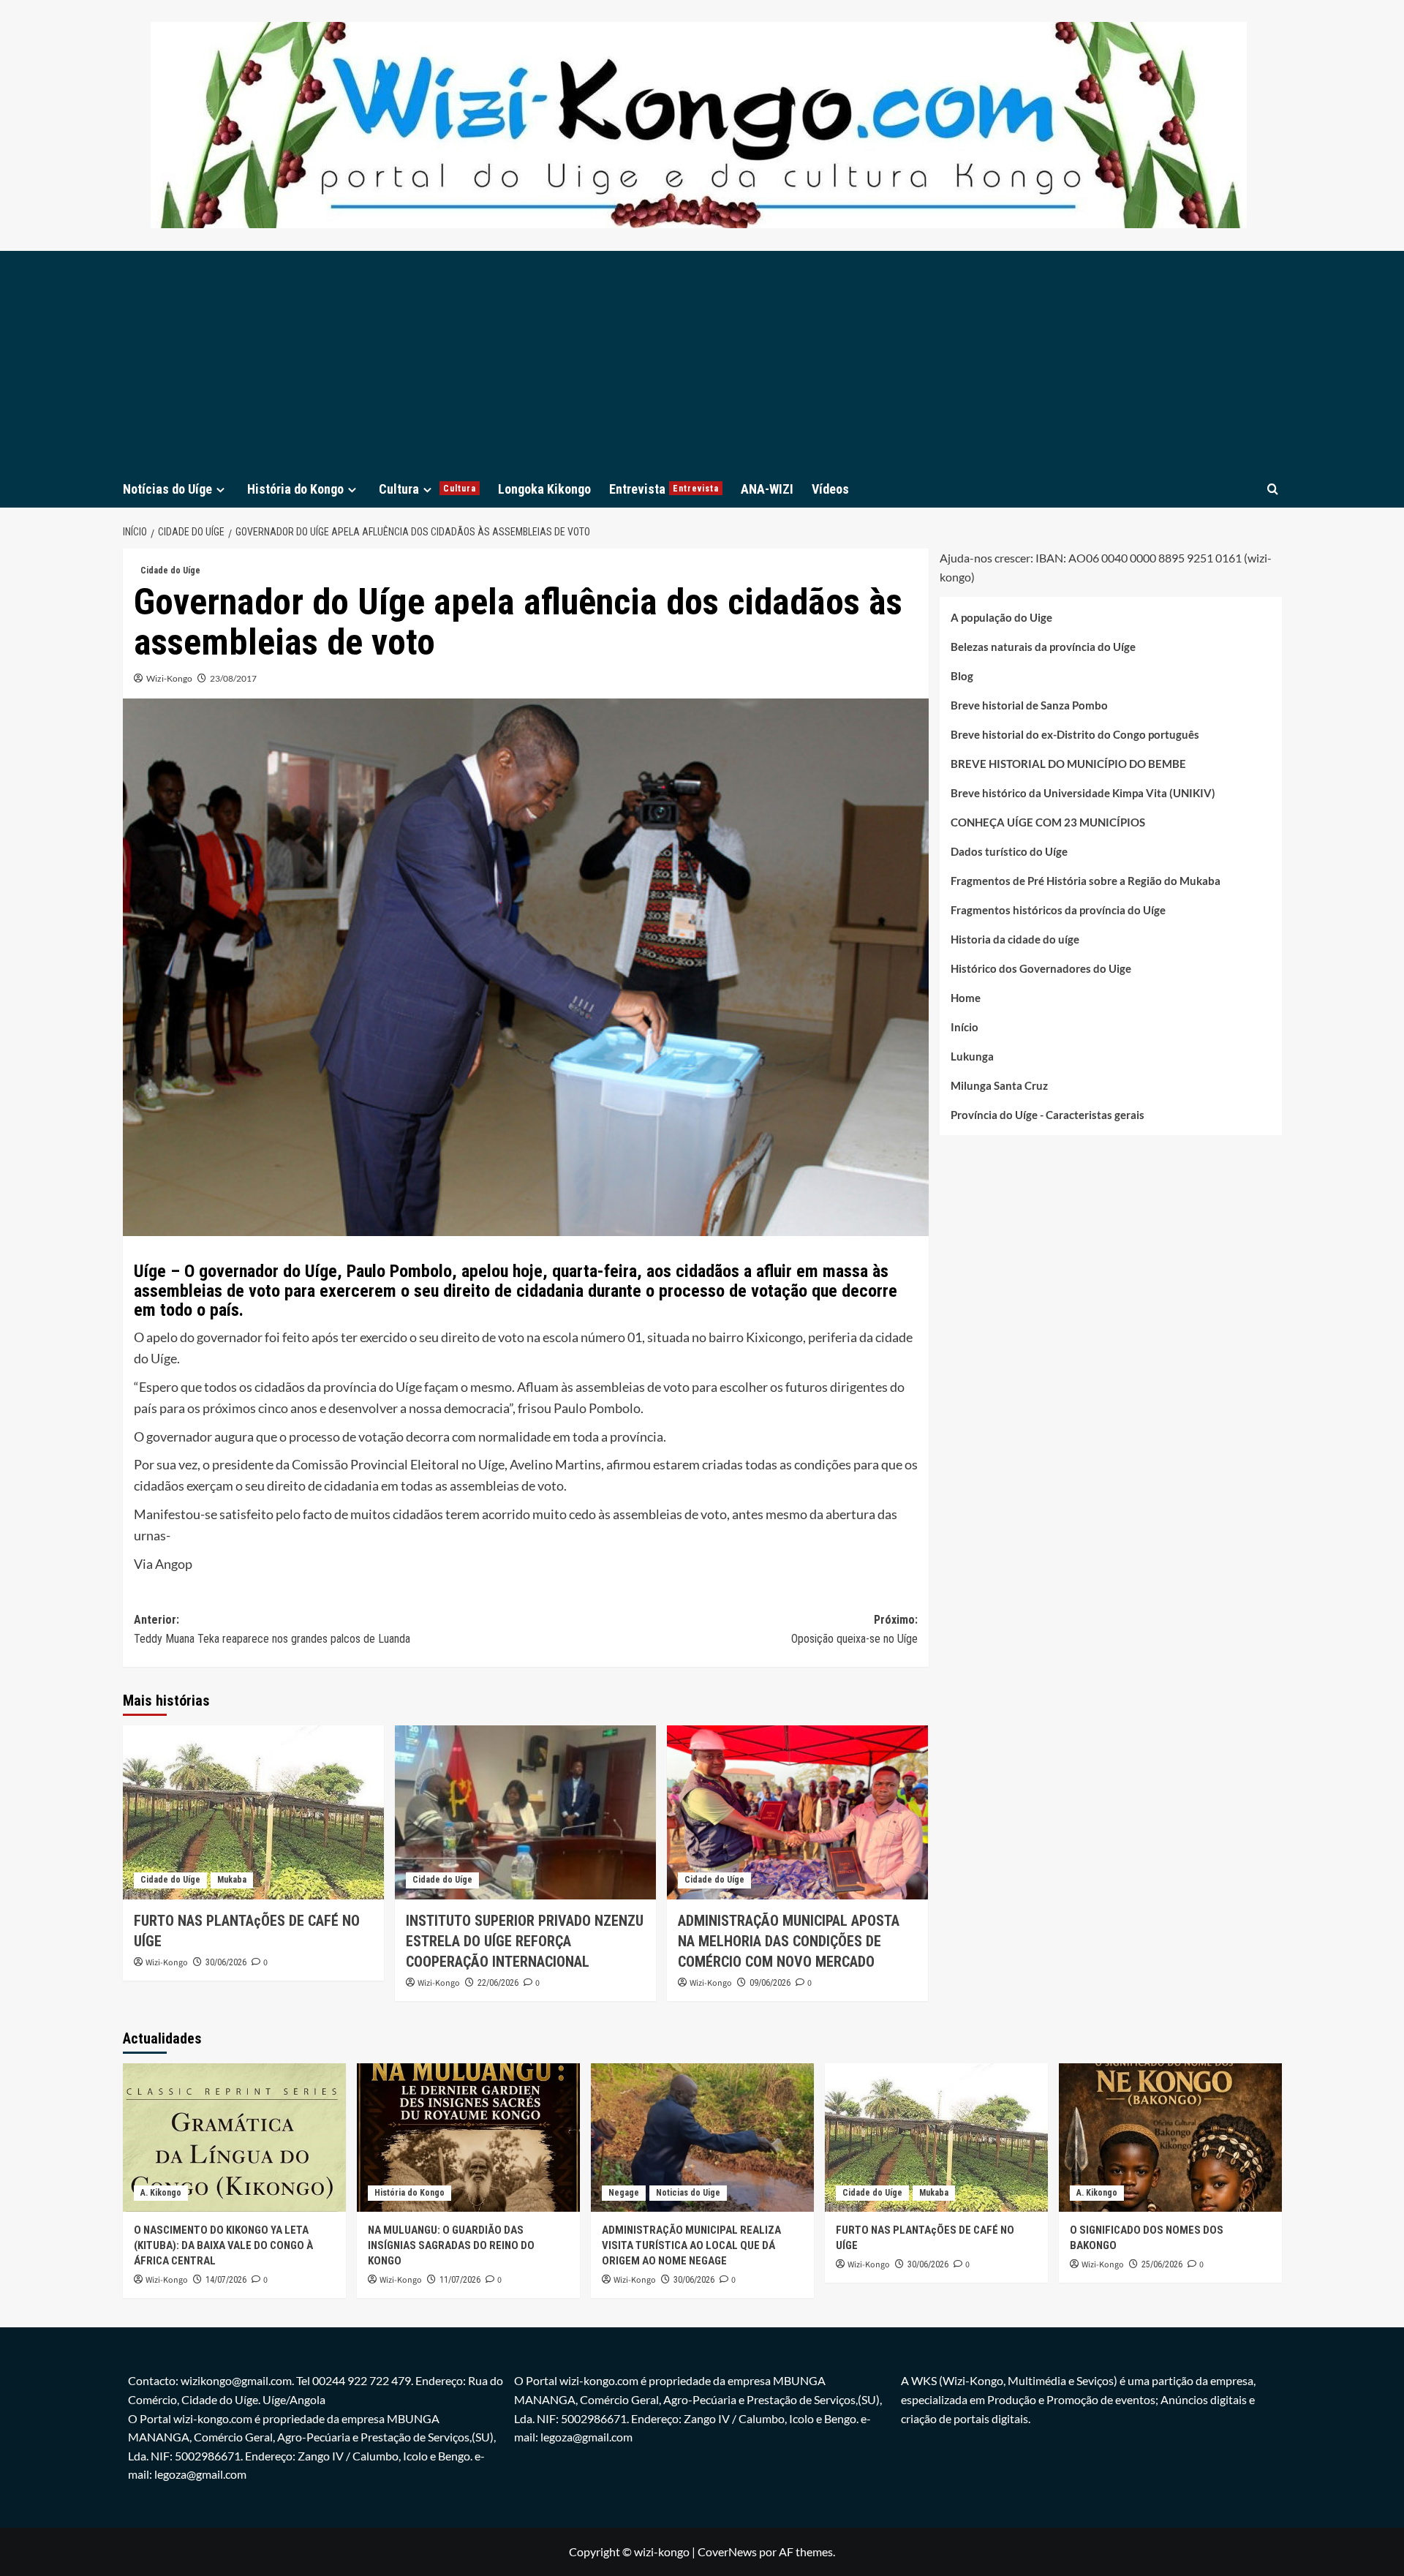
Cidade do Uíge (170, 570)
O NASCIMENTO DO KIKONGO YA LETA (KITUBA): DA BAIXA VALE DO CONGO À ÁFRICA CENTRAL (223, 2245)
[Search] (1273, 489)
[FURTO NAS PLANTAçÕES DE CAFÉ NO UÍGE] (253, 1812)
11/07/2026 (460, 2280)
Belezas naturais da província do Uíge (1043, 647)
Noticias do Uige (688, 2193)
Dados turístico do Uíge (1009, 851)
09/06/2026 (770, 1983)
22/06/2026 (498, 1983)
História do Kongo (295, 489)
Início (965, 1027)
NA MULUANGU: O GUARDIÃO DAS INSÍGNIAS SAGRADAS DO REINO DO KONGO (451, 2245)
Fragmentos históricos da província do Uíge (1058, 910)
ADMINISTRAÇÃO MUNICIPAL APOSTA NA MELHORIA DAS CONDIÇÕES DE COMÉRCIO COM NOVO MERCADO (789, 1941)
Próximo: (854, 1629)
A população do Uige (1001, 617)
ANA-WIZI (767, 489)
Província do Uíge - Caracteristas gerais (1048, 1115)
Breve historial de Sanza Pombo (1029, 705)
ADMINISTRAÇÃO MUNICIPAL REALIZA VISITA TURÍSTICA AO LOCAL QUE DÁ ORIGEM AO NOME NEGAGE (691, 2245)
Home (966, 998)
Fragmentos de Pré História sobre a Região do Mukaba (1086, 881)
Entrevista (664, 489)
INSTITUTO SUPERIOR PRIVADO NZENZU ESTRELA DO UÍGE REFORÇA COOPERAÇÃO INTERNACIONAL (525, 1941)
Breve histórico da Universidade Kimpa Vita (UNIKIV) (1083, 793)
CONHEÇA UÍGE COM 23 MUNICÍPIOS (1048, 822)
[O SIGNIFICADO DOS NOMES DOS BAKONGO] (1170, 2138)
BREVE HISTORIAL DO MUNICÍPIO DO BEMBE (1068, 764)
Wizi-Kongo (169, 678)
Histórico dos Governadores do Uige (1041, 968)
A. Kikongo (161, 2193)
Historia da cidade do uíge (1015, 939)
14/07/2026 (226, 2280)
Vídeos (830, 489)
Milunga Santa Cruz (999, 1085)
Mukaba (232, 1880)
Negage (624, 2193)
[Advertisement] (702, 361)
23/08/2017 (233, 678)
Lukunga (972, 1056)
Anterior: (272, 1629)
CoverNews (727, 2551)
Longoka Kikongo (544, 489)
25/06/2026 (1162, 2264)
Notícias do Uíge (167, 489)
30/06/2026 (226, 1962)
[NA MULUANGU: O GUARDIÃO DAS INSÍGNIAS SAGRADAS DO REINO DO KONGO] (468, 2138)
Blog (962, 676)
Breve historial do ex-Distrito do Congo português (1075, 734)
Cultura (427, 489)
